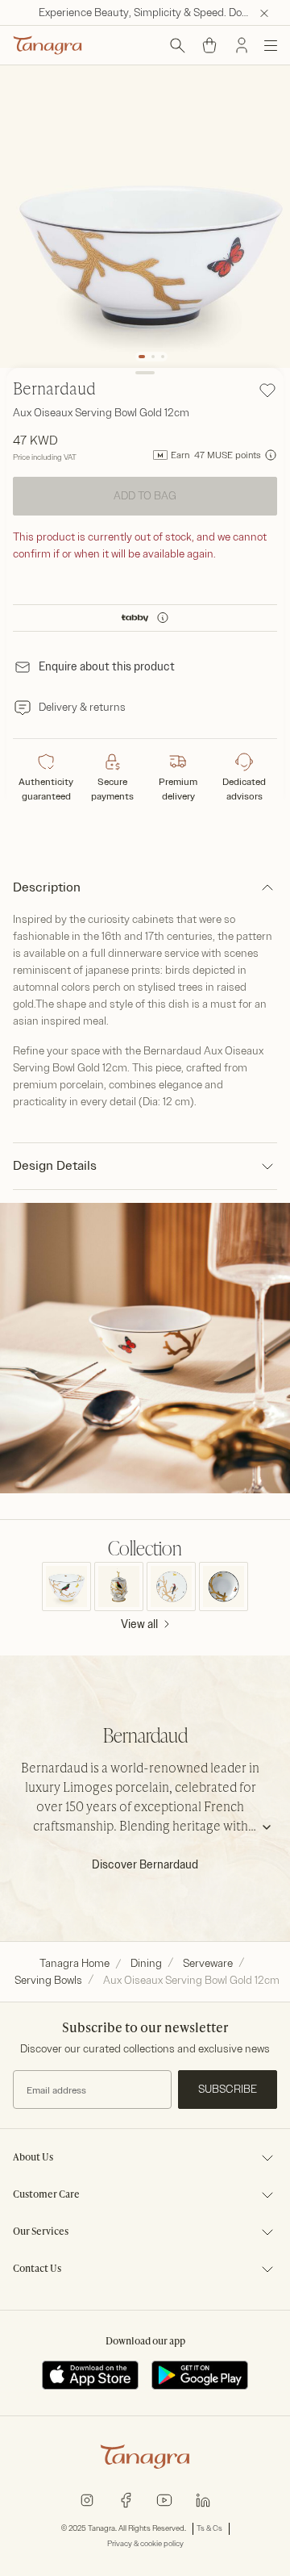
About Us (33, 2158)
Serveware (208, 1963)
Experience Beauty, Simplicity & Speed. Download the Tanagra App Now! (158, 13)
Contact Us (37, 2269)
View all (139, 1624)
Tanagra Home (75, 1963)
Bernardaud (54, 390)
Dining (146, 1963)
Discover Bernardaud (145, 1865)
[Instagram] (87, 2499)
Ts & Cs (209, 2528)
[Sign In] (242, 45)
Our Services (41, 2232)
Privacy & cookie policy (145, 2544)
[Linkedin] (203, 2499)
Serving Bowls (48, 1980)
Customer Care (46, 2195)
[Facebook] (126, 2499)
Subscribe (228, 2089)
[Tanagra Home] (48, 45)
